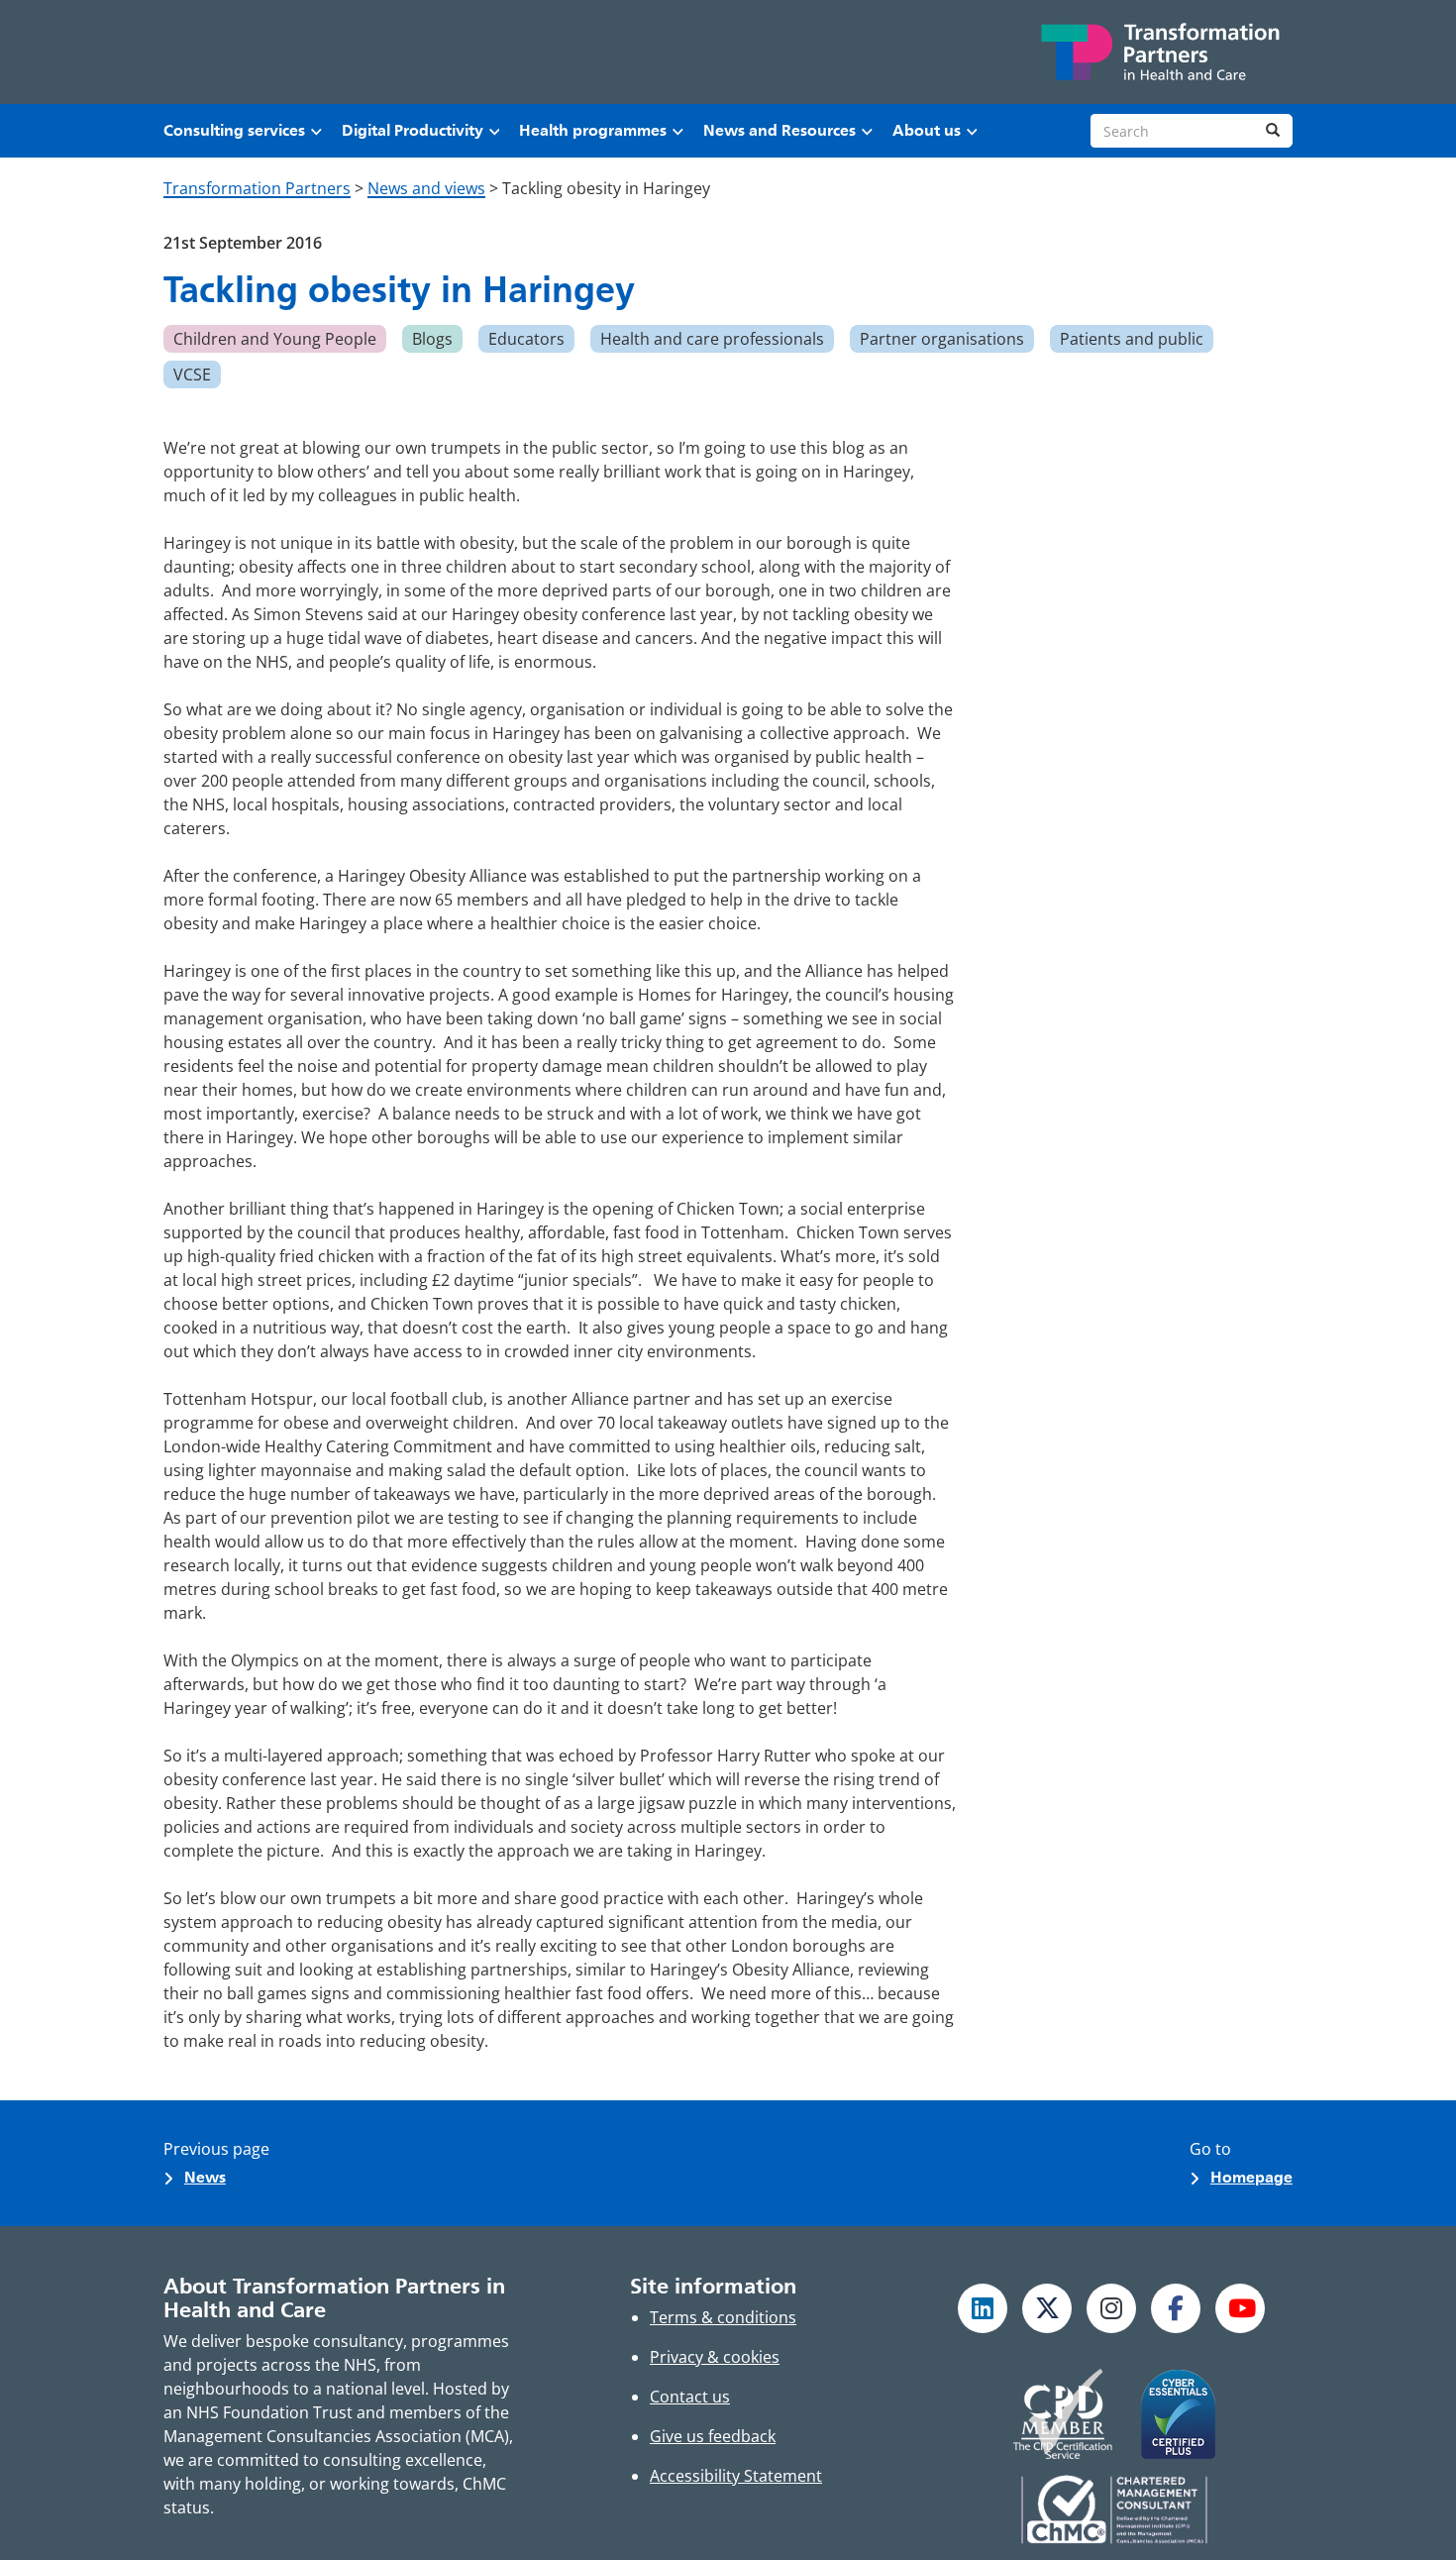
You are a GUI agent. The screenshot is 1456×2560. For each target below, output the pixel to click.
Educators (526, 339)
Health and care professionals (712, 339)
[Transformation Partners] (1159, 52)
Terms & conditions (723, 2317)
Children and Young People (275, 339)
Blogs (432, 339)
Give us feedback (713, 2436)
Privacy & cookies (715, 2357)
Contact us (690, 2397)
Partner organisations (942, 339)
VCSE (192, 374)
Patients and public (1132, 339)
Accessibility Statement (736, 2476)
